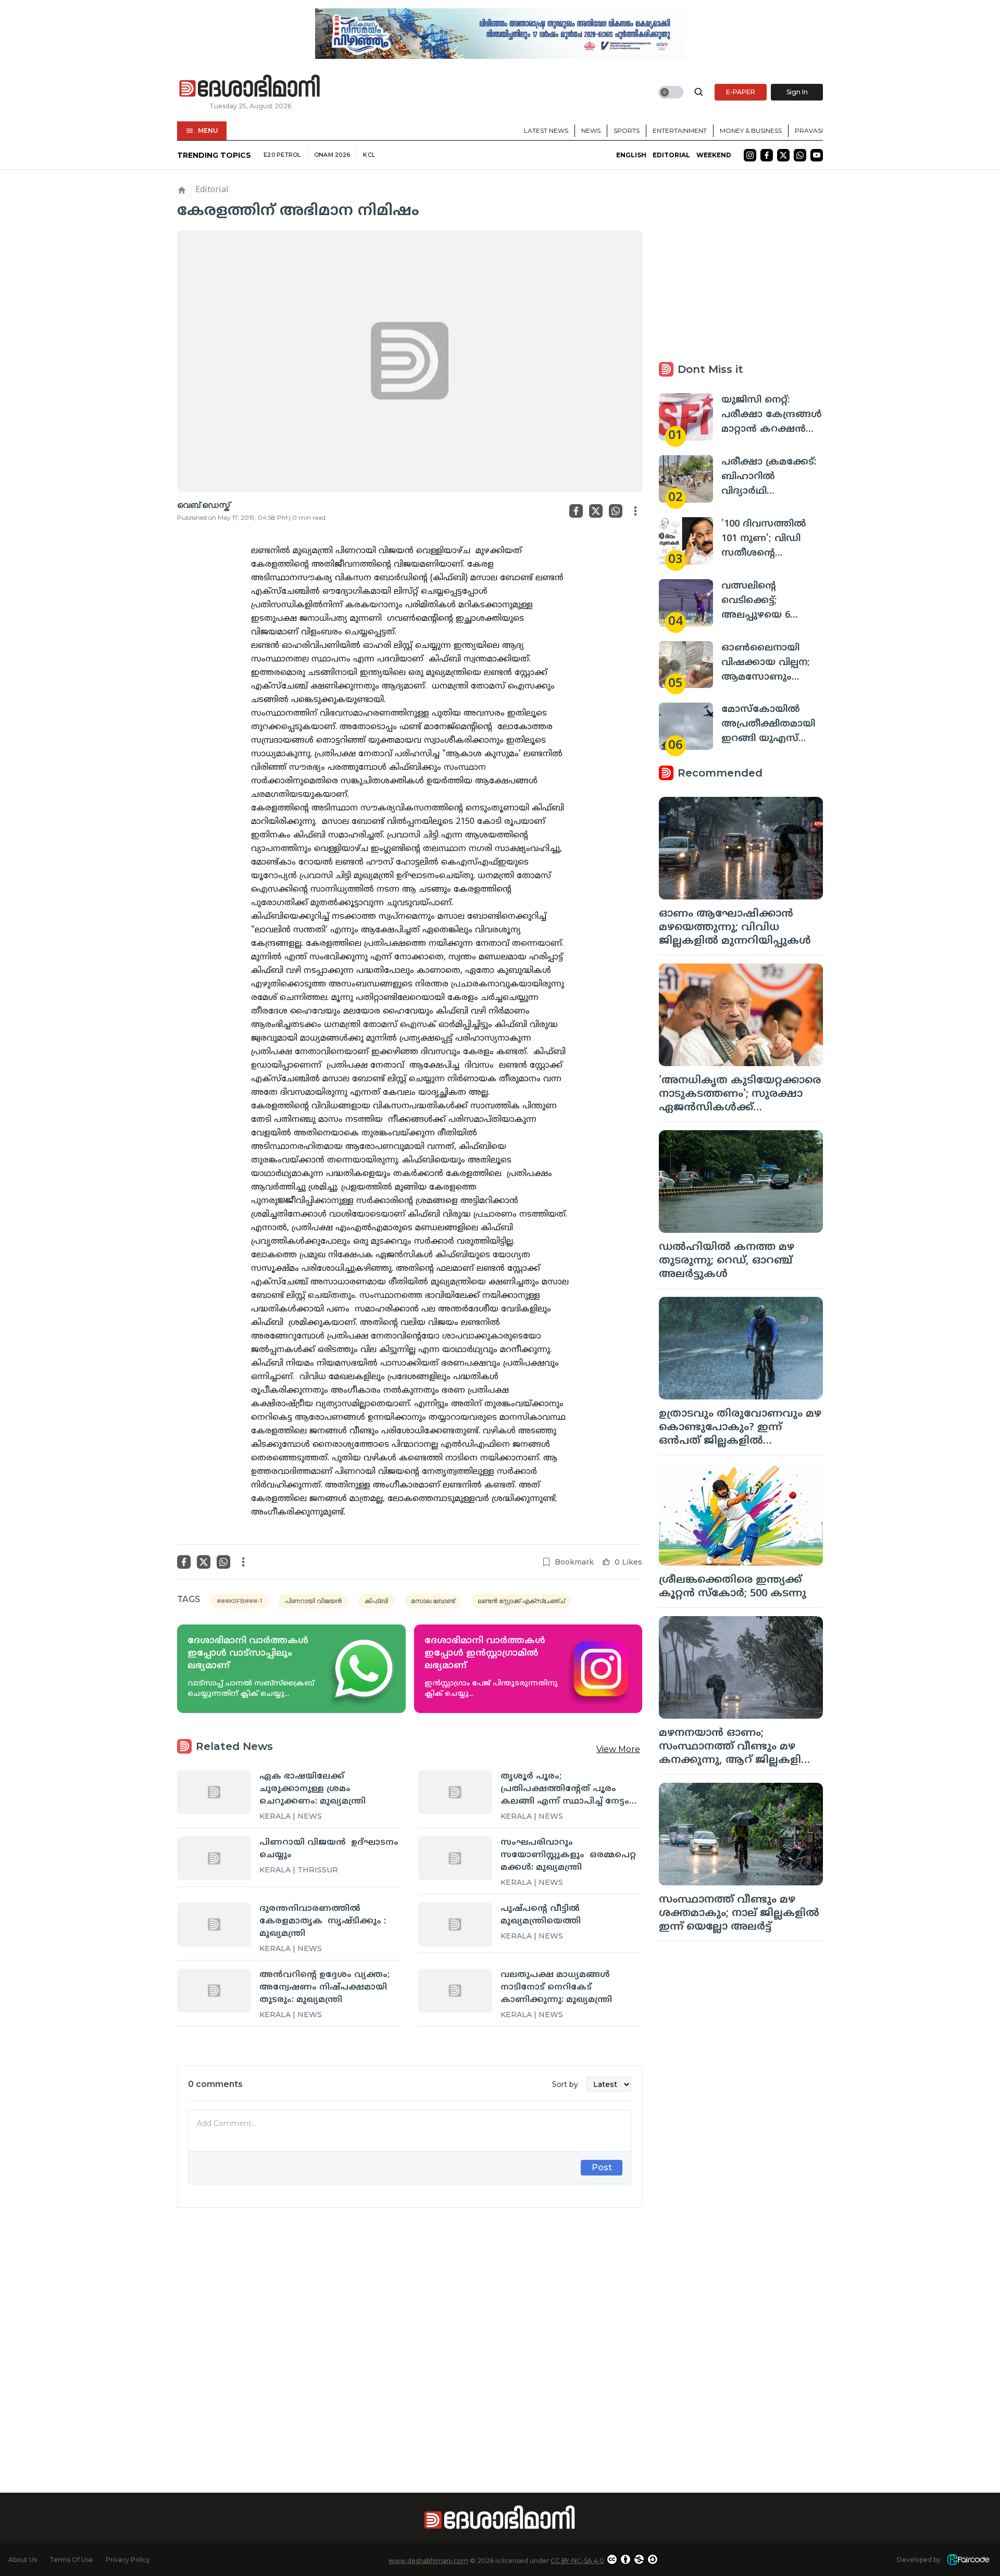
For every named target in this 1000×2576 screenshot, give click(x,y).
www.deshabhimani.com (428, 2561)
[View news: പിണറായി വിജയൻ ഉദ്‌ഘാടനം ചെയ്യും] (214, 1858)
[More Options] (635, 511)
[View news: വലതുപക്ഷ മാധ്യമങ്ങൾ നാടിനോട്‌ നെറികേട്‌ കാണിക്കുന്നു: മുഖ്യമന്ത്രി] (455, 1991)
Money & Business (751, 130)
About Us (23, 2560)
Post (602, 2167)
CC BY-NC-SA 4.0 (577, 2561)
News (591, 130)
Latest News (546, 130)
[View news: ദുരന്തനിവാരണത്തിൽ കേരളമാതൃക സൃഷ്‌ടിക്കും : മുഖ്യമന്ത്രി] (214, 1924)
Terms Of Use (71, 2560)
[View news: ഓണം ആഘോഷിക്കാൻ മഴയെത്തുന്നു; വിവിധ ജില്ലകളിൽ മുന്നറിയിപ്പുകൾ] (741, 848)
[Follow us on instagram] (750, 155)
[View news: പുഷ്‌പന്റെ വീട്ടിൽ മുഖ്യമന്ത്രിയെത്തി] (455, 1924)
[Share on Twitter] (596, 511)
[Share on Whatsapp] (616, 511)
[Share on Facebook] (576, 511)
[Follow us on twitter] (783, 155)
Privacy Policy (128, 2560)
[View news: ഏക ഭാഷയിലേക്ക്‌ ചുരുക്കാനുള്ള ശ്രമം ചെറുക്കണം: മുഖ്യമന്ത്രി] (214, 1792)
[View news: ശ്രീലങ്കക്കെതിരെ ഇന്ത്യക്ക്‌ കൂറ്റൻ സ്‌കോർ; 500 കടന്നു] (741, 1515)
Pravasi (809, 130)
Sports (627, 130)
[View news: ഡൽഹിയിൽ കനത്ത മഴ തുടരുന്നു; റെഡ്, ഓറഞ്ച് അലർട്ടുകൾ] (741, 1181)
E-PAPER (741, 92)
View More (618, 1749)
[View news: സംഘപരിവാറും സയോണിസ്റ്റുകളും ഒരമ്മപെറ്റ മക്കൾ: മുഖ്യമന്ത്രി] (455, 1858)
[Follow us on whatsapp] (800, 155)
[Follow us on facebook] (767, 155)
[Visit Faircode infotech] (968, 2560)
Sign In (797, 92)
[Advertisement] (410, 2332)
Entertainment (680, 130)
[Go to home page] (250, 86)
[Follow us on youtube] (817, 155)
